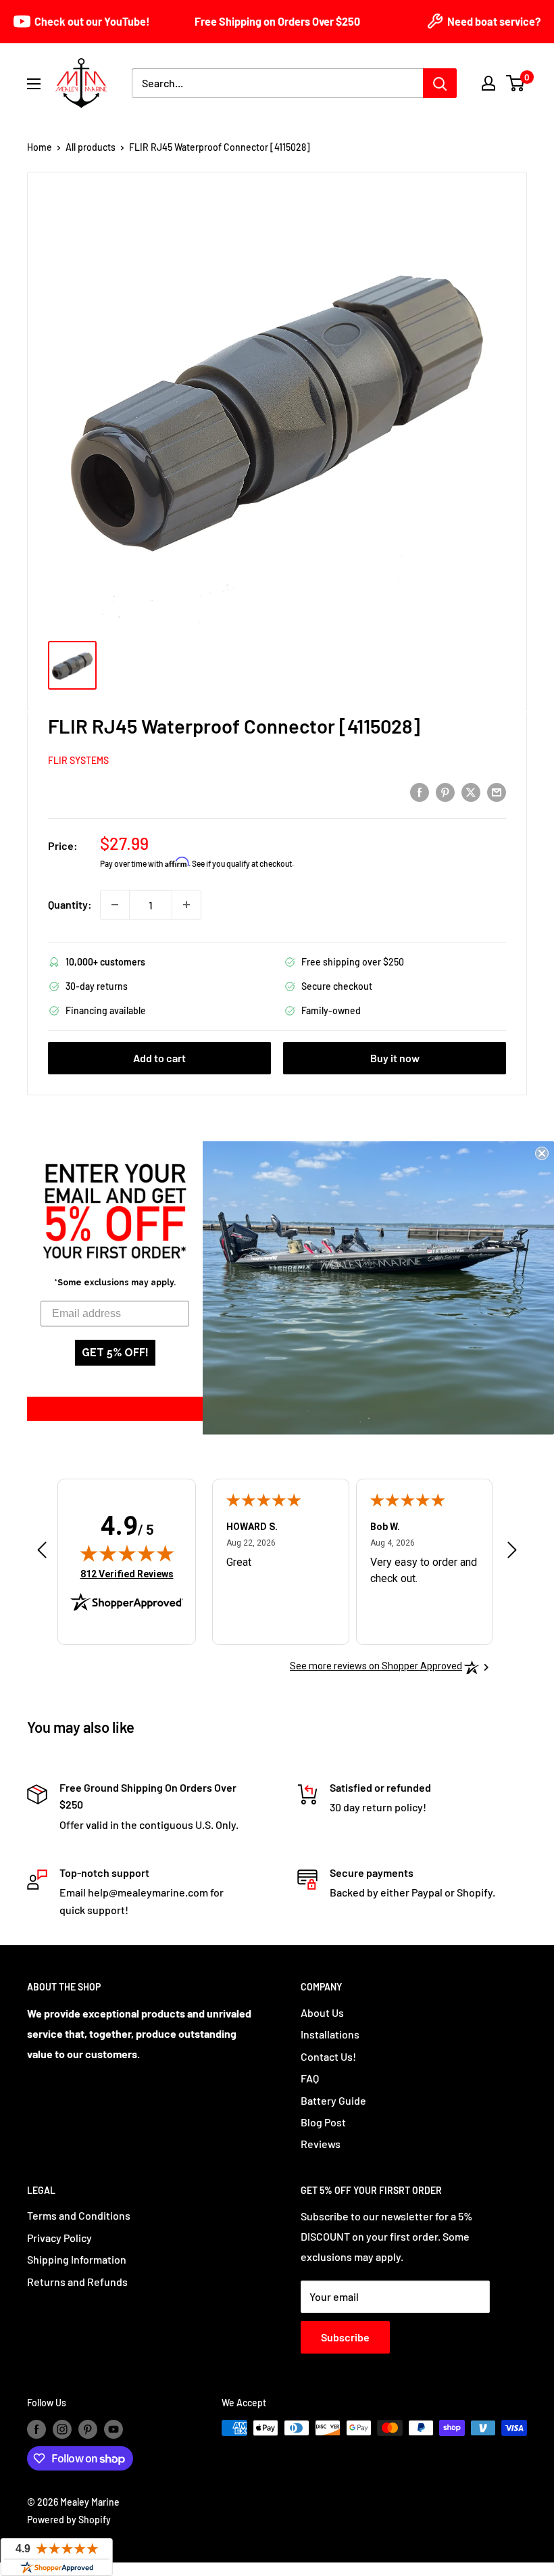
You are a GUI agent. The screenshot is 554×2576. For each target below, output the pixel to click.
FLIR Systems (78, 760)
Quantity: (70, 904)
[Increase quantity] (186, 905)
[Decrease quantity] (115, 905)
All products (91, 147)
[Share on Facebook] (420, 791)
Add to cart (159, 1058)
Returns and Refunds (77, 2282)
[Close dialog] (542, 1153)
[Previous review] (42, 1553)
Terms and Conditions (79, 2215)
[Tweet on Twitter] (471, 791)
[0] (516, 83)
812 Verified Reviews (127, 1574)
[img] (127, 1553)
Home (40, 147)
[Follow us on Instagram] (62, 2429)
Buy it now (395, 1058)
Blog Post (323, 2122)
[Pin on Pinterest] (445, 791)
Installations (330, 2034)
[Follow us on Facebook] (36, 2429)
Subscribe (345, 2337)
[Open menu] (34, 84)
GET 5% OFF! (115, 1353)
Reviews (321, 2144)
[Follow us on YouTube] (114, 2429)
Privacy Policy (59, 2238)
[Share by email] (497, 791)
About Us (322, 2012)
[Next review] (512, 1553)
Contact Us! (328, 2056)
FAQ (310, 2078)
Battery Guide (333, 2100)
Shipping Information (77, 2259)
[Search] (440, 83)
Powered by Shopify (69, 2520)
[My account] (488, 83)
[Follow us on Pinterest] (88, 2429)
